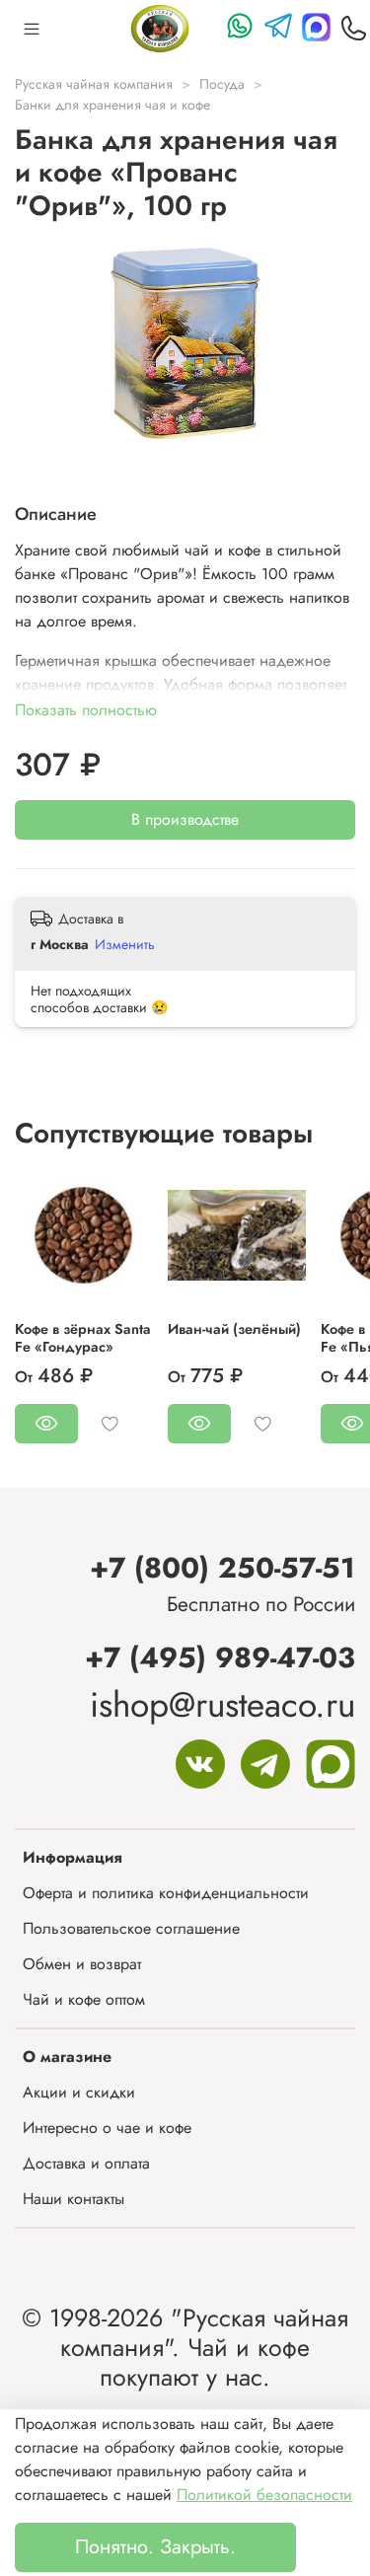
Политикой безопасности (264, 2495)
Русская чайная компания (94, 84)
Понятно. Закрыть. (155, 2547)
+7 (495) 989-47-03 (220, 1657)
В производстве (185, 819)
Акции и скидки (79, 2092)
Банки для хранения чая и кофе (112, 105)
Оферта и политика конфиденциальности (166, 1893)
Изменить (125, 944)
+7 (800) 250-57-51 (222, 1568)
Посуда (222, 84)
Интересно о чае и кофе (107, 2128)
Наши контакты (74, 2199)
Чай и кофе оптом (84, 1999)
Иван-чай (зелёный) (234, 1329)
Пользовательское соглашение (131, 1928)
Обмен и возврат (82, 1964)
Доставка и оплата (86, 2163)
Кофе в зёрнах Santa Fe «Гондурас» (83, 1338)
